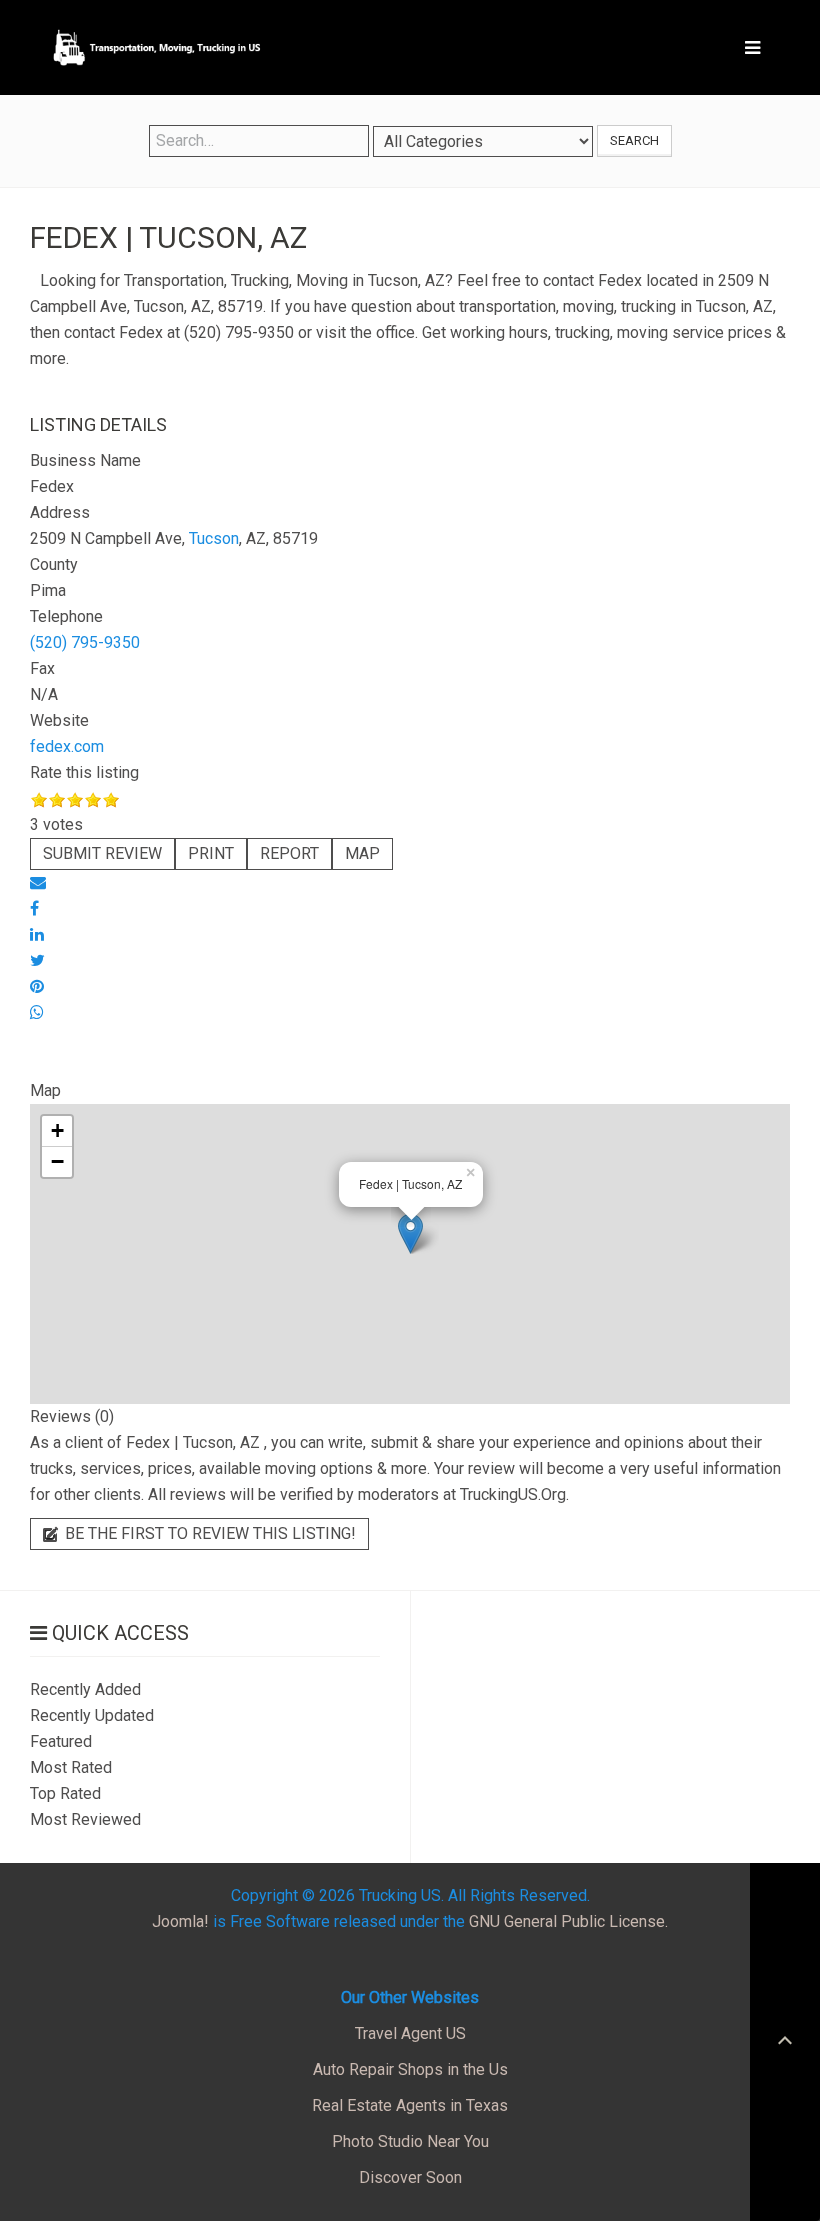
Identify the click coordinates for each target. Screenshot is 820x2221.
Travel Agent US (410, 2033)
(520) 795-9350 (85, 642)
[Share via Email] (38, 882)
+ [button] (57, 1130)
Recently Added (85, 1689)
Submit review (102, 853)
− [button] (57, 1161)
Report (289, 853)
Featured (61, 1741)
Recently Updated (92, 1715)
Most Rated (71, 1767)
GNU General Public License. (568, 1921)
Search (634, 140)
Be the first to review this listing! (208, 1533)
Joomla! (180, 1921)
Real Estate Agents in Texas (410, 2105)
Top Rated (65, 1793)
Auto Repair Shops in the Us (410, 2069)
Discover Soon (410, 2177)
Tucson (214, 538)
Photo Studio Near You (410, 2141)
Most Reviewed (85, 1819)
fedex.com (67, 746)
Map (362, 853)
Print (211, 853)
